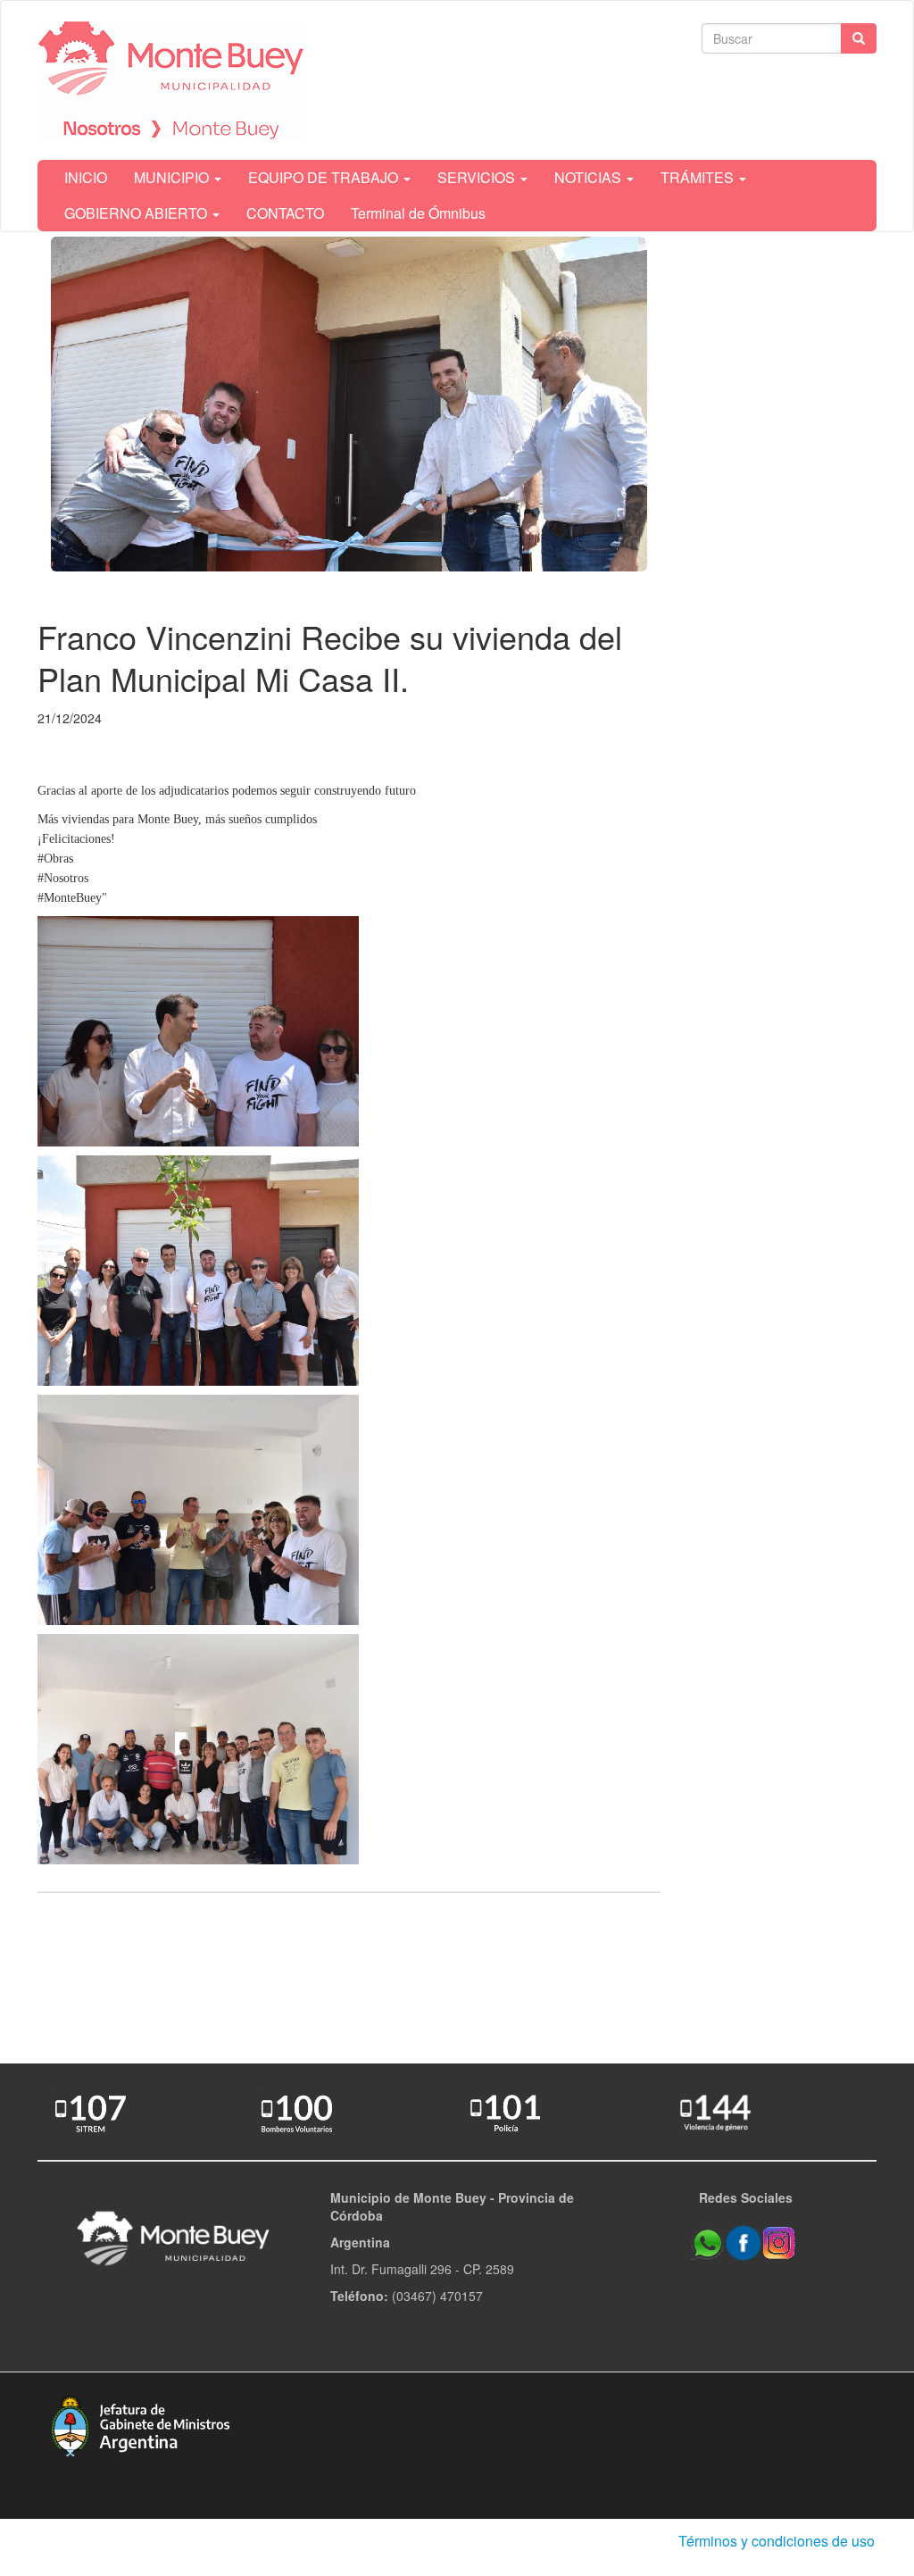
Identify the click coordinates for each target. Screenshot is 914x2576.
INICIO (86, 177)
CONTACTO (285, 213)
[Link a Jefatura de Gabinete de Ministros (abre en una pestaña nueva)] (140, 2423)
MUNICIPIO (173, 177)
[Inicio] (171, 80)
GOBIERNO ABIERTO (137, 213)
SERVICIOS (478, 177)
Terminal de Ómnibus (418, 213)
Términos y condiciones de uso (777, 2541)
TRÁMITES (699, 177)
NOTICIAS (590, 177)
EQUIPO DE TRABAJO (325, 177)
